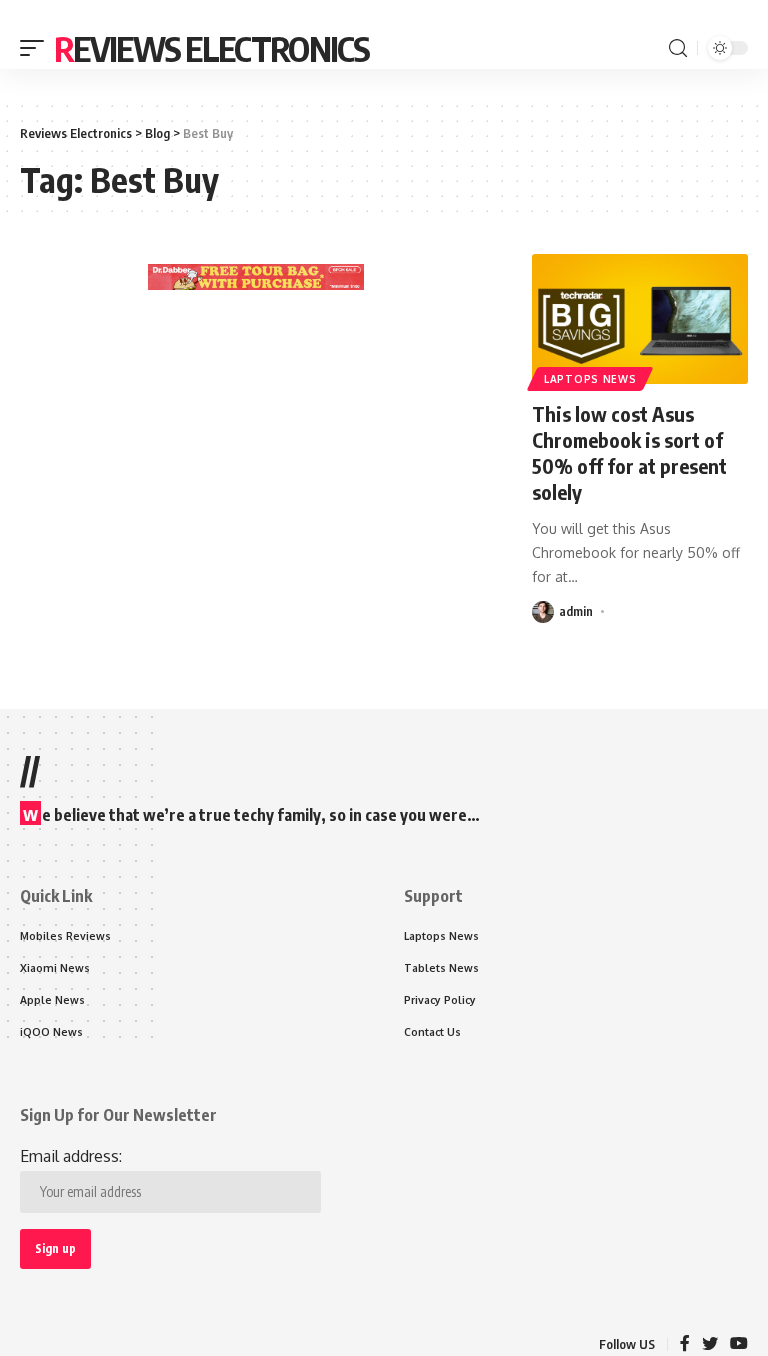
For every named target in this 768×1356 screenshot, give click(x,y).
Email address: (71, 1156)
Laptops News (590, 379)
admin (576, 611)
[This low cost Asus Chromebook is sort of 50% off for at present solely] (640, 319)
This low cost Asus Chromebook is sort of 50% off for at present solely (629, 452)
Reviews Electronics (212, 48)
